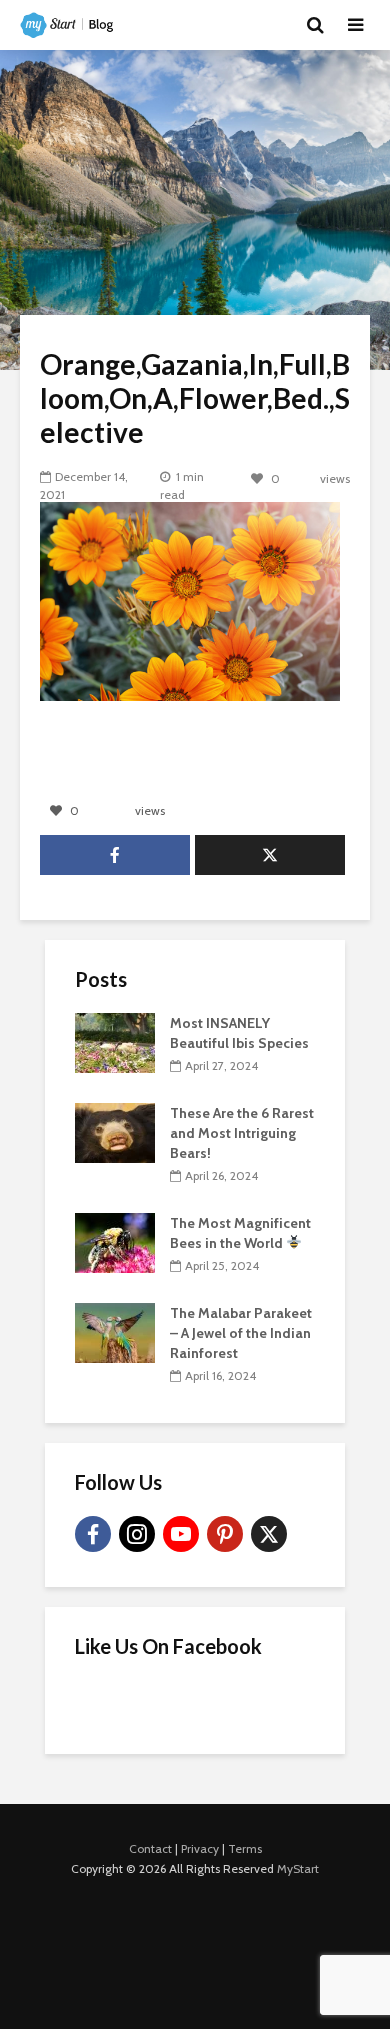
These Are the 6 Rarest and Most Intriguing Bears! (242, 1133)
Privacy (200, 1848)
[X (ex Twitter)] (269, 1534)
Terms (245, 1848)
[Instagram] (137, 1534)
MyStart (298, 1868)
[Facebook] (93, 1534)
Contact (150, 1848)
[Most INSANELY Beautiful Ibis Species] (115, 1041)
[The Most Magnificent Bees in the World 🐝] (115, 1241)
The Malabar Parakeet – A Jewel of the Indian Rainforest (241, 1333)
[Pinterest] (225, 1534)
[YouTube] (181, 1534)
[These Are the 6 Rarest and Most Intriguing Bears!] (115, 1131)
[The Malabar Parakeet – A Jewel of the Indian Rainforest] (115, 1331)
